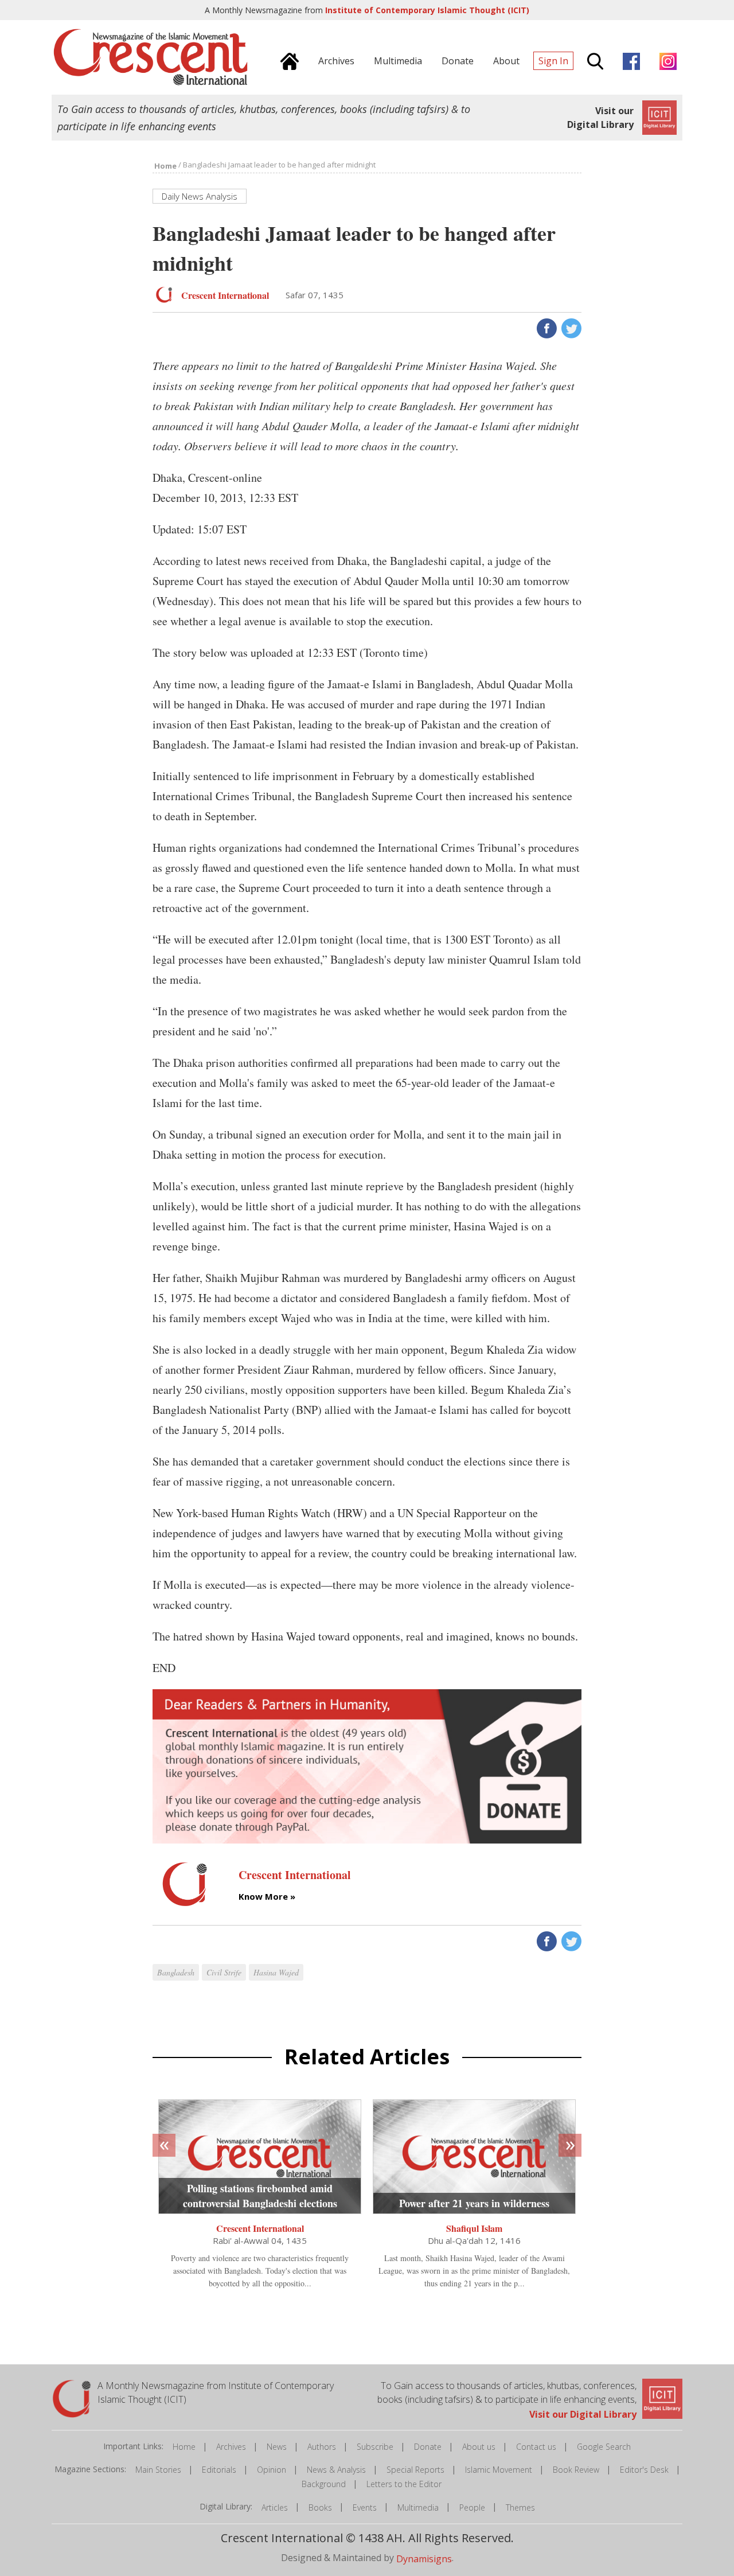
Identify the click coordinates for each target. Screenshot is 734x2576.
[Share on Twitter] (570, 328)
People (472, 2507)
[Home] (287, 60)
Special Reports (415, 2470)
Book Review (576, 2470)
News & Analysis (336, 2470)
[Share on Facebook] (546, 328)
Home (184, 2447)
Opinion (272, 2470)
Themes (520, 2507)
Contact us (536, 2447)
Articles (275, 2507)
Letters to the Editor (404, 2484)
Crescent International (260, 2228)
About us (479, 2447)
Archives (231, 2447)
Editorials (219, 2470)
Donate (428, 2447)
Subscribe (375, 2447)
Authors (322, 2447)
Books (320, 2507)
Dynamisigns (424, 2558)
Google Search (604, 2447)
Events (365, 2507)
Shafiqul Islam (474, 2228)
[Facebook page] (628, 60)
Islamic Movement (499, 2470)
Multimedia (418, 2507)
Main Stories (158, 2470)
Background (324, 2484)
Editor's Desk (644, 2470)
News (277, 2447)
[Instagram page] (665, 60)
